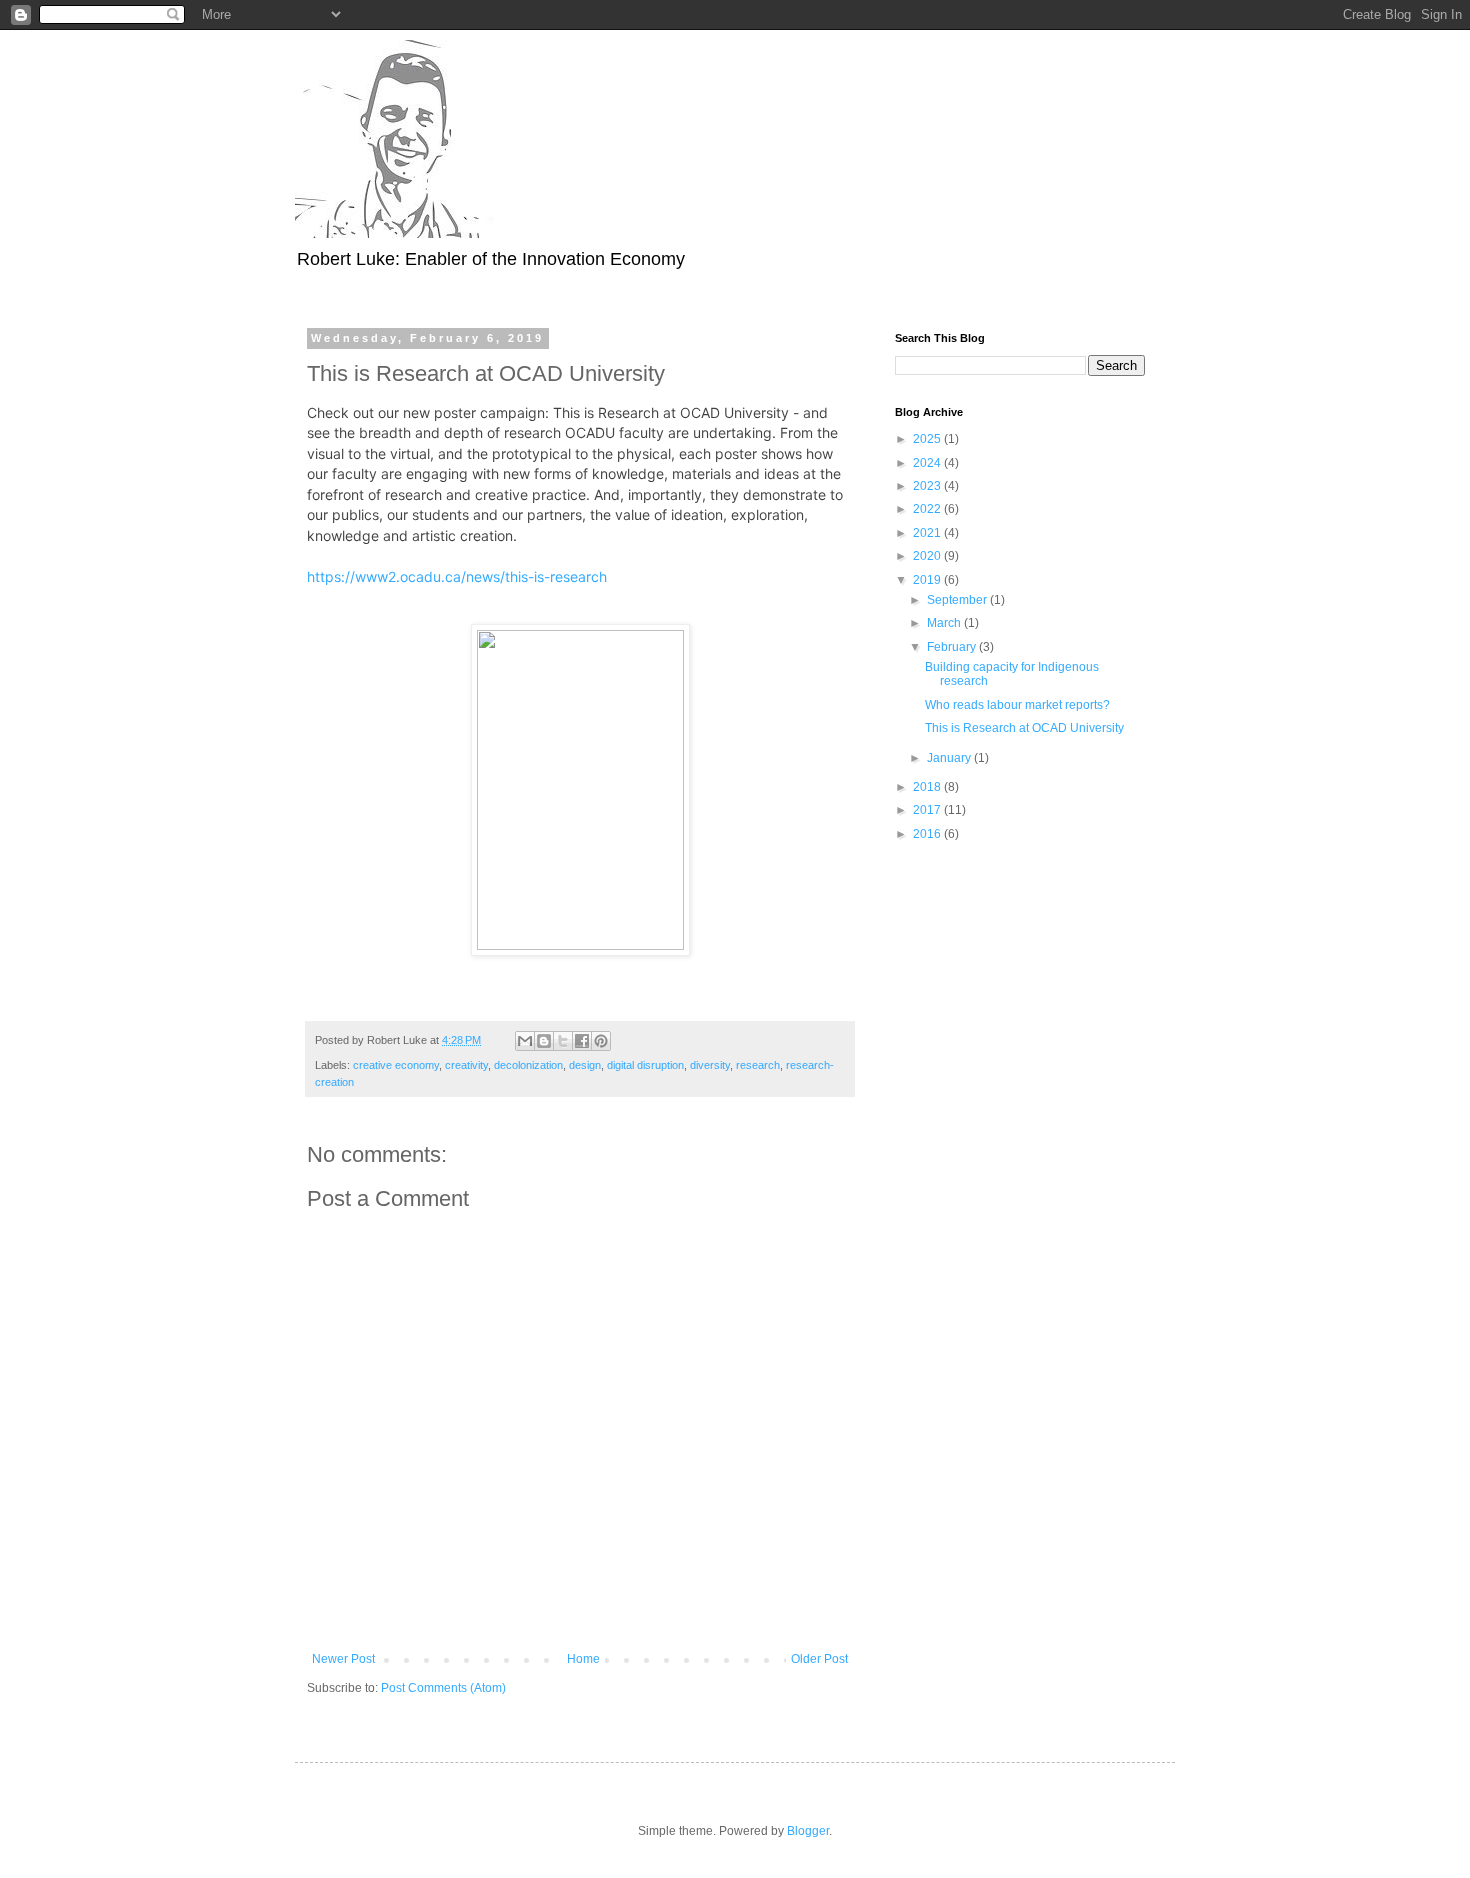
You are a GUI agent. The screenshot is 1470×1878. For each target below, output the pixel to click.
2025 (928, 439)
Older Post (819, 1659)
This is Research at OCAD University (1024, 728)
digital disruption (645, 1065)
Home (583, 1659)
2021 (928, 533)
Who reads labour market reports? (1017, 705)
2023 (928, 486)
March (945, 623)
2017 (928, 810)
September (958, 600)
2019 (928, 580)
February (953, 647)
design (585, 1065)
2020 (928, 556)
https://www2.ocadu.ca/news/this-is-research (457, 576)
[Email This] (525, 1041)
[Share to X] (563, 1041)
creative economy (396, 1065)
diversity (710, 1065)
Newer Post (343, 1659)
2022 (928, 509)
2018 (928, 787)
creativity (466, 1065)
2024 (928, 463)
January (950, 758)
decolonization (528, 1065)
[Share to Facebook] (582, 1041)
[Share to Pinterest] (601, 1041)
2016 (928, 834)
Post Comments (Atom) (443, 1688)
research (758, 1065)
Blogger (808, 1831)
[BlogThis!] (544, 1041)
